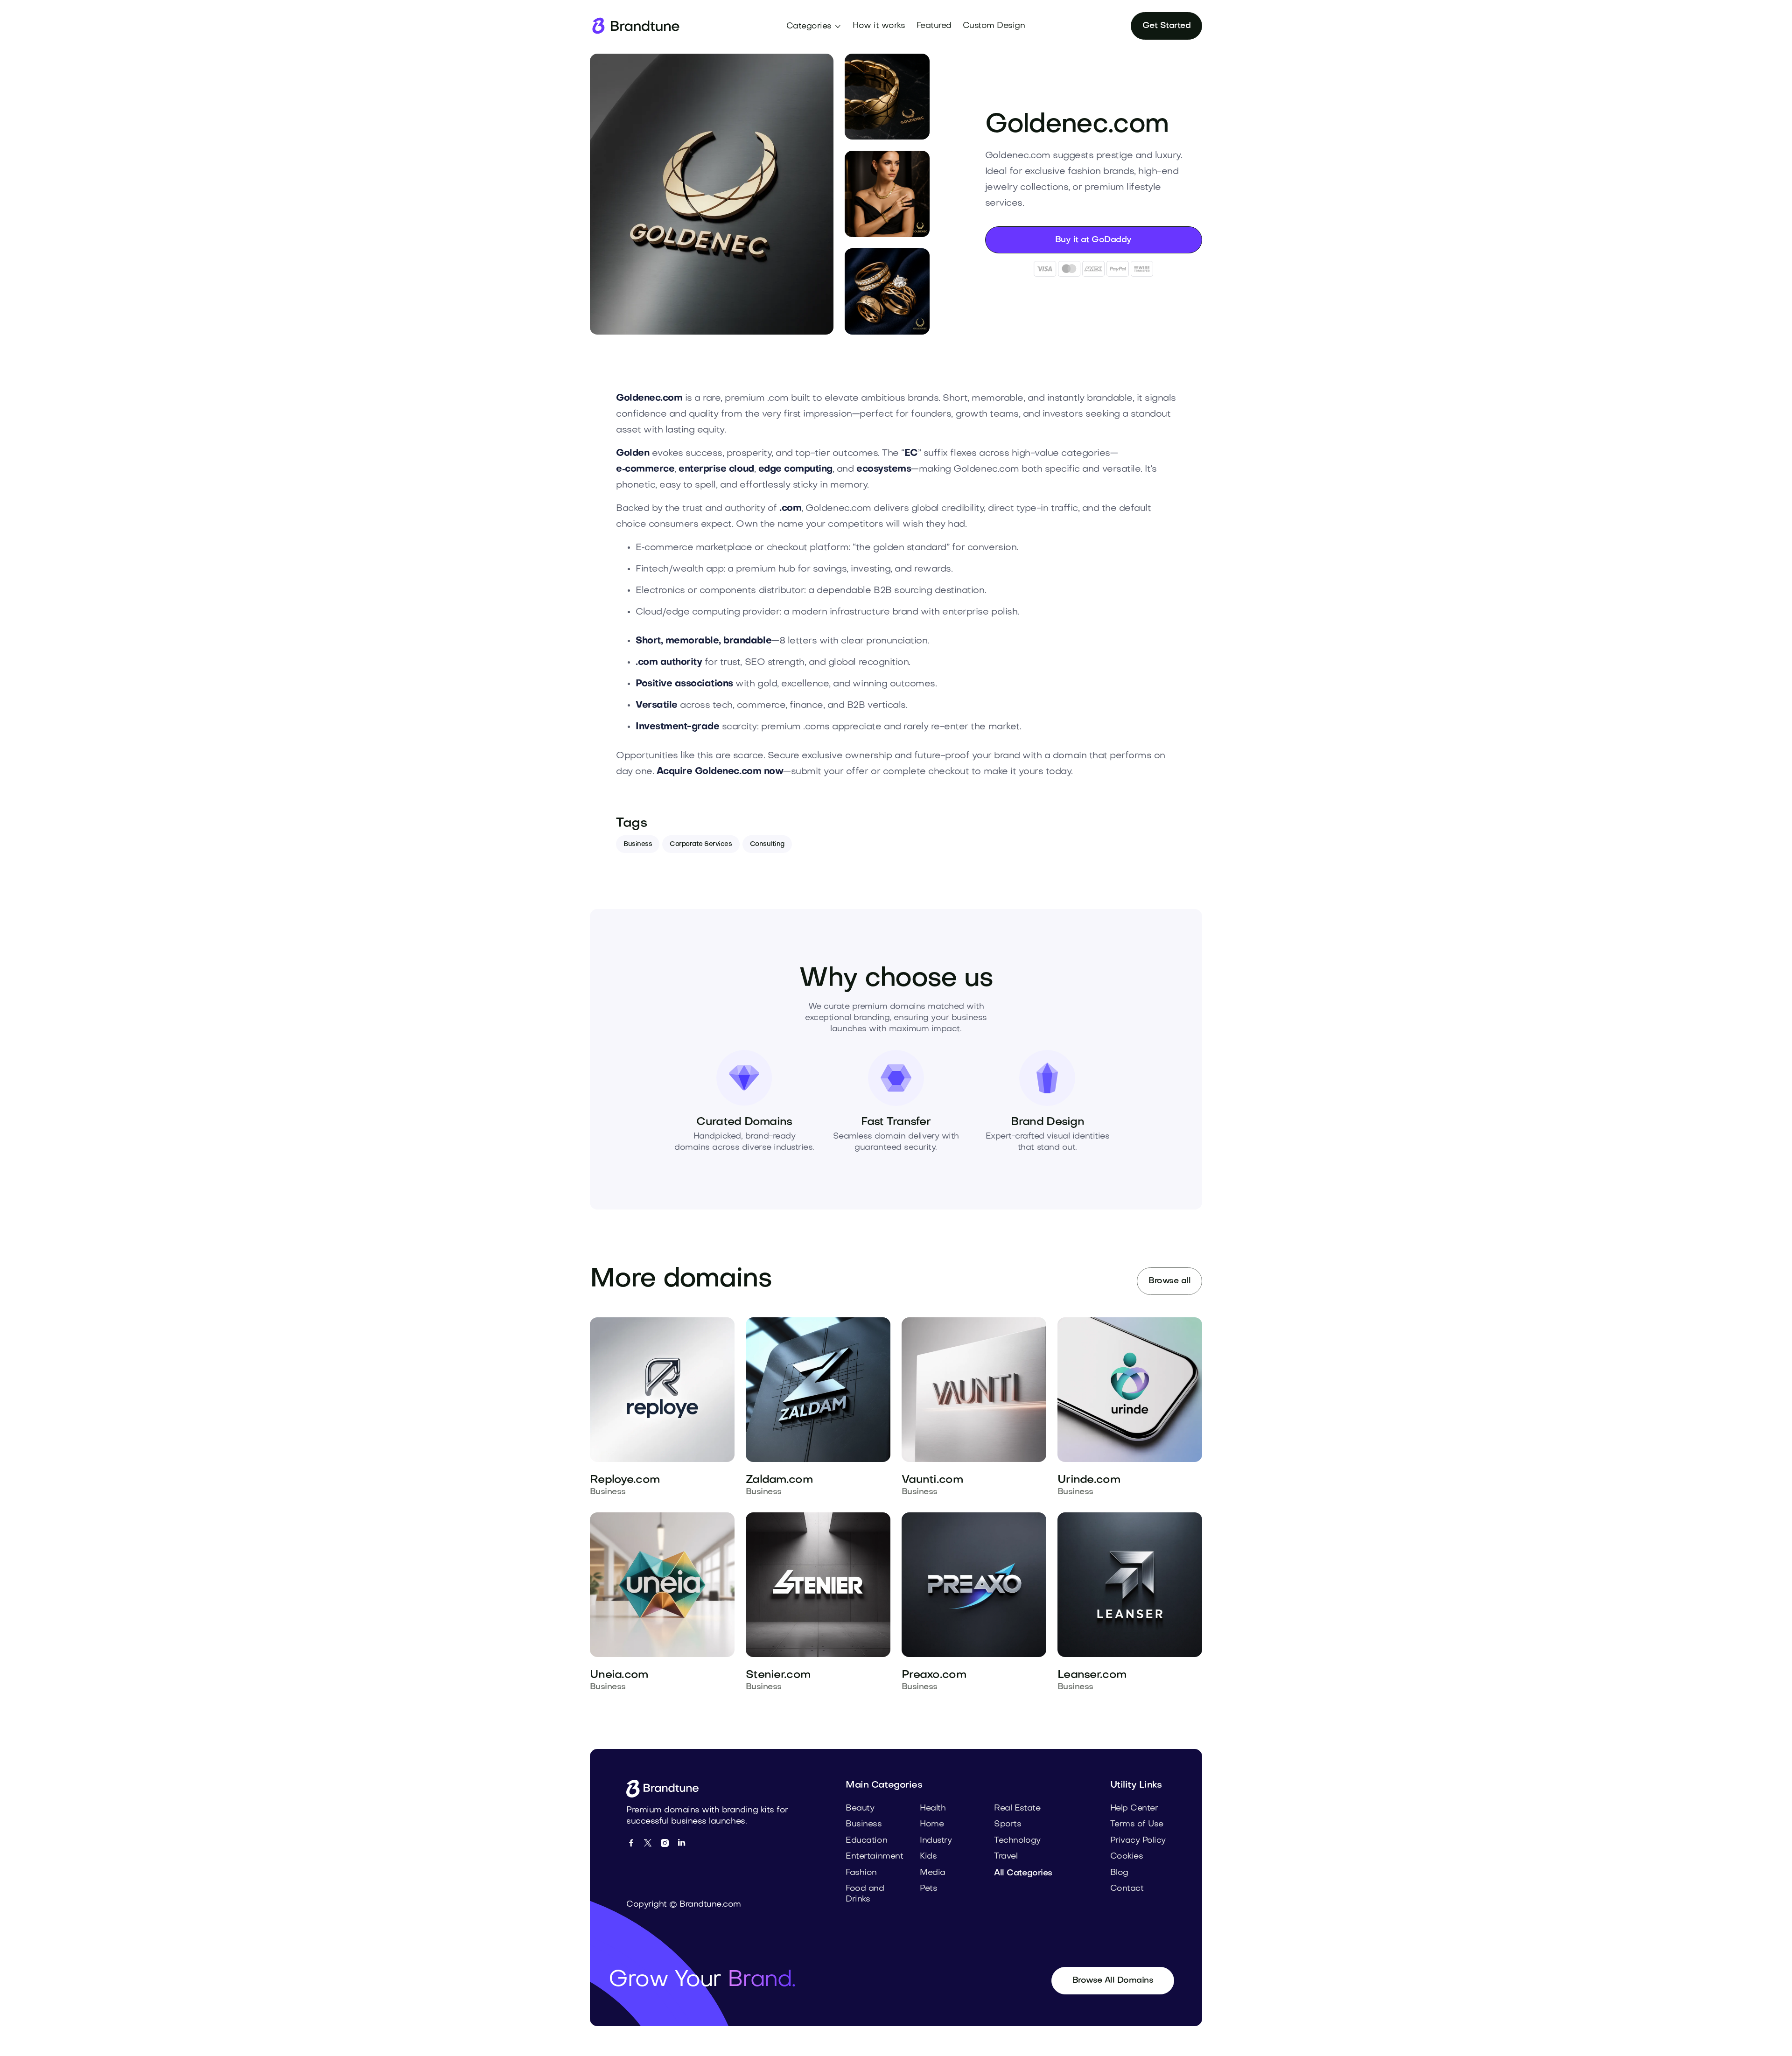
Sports (1008, 1824)
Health (933, 1808)
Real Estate (1017, 1808)
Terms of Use (1137, 1824)
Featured (934, 26)
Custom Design (994, 26)
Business (638, 844)
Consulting (767, 844)
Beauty (860, 1808)
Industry (936, 1841)
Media (933, 1873)
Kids (928, 1857)
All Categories (1023, 1873)
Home (932, 1824)
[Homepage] (635, 26)
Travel (1006, 1857)
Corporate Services (701, 844)
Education (866, 1841)
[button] (814, 27)
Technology (1017, 1841)
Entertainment (874, 1857)
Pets (928, 1889)
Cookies (1127, 1857)
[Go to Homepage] (666, 1789)
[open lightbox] (712, 194)
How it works (879, 26)
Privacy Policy (1138, 1841)
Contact (1127, 1889)
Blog (1119, 1873)
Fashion (861, 1873)
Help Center (1134, 1808)
